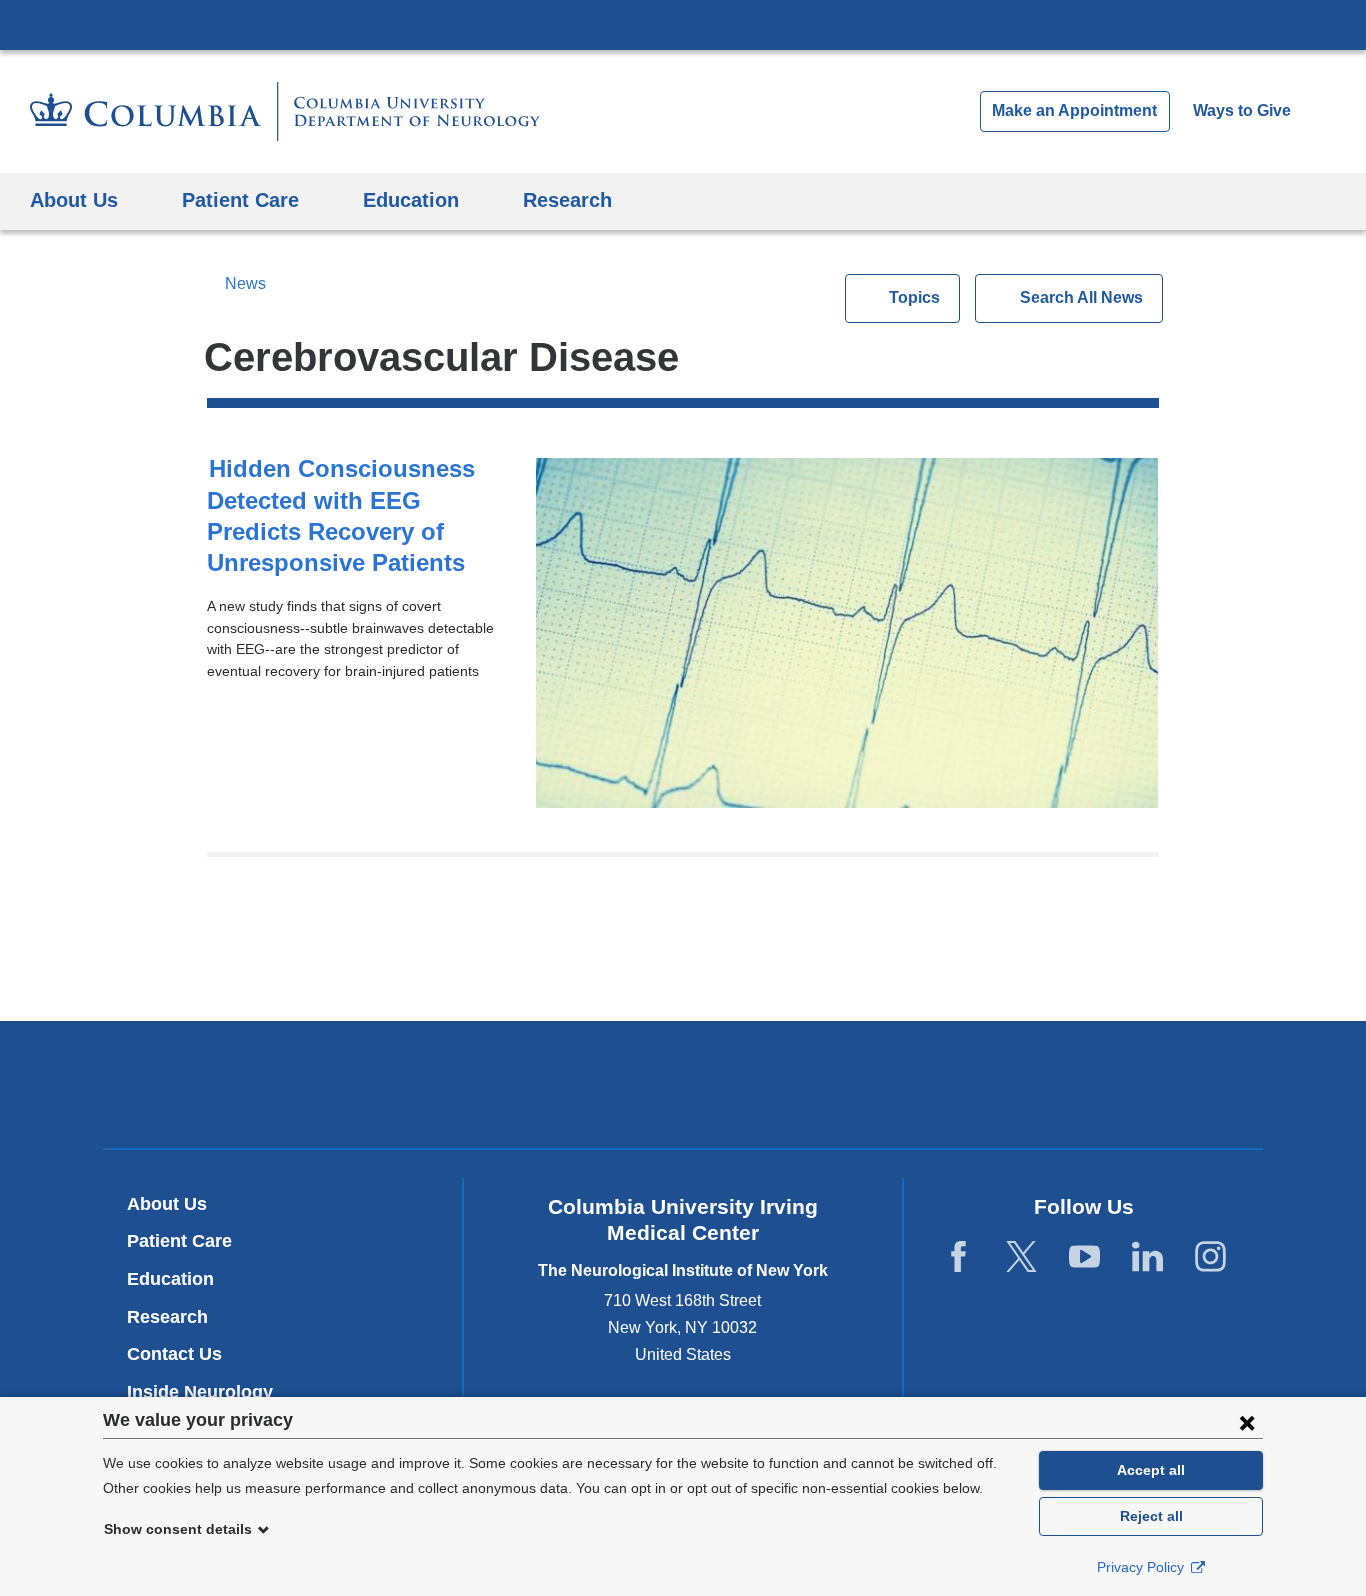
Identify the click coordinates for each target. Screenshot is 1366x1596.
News (245, 283)
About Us (167, 1204)
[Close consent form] (1247, 1422)
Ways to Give (1242, 110)
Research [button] (567, 199)
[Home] (285, 111)
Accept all (1151, 1470)
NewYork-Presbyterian (683, 1089)
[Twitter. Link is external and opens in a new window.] (1021, 1257)
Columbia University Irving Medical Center (683, 24)
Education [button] (411, 199)
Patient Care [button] (240, 199)
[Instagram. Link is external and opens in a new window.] (1210, 1257)
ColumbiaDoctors (971, 1083)
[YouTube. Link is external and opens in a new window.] (1084, 1257)
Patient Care (179, 1241)
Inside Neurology (207, 1392)
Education (170, 1279)
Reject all (1151, 1516)
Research (167, 1317)
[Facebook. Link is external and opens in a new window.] (958, 1257)
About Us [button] (74, 199)
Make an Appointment (1074, 110)
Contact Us (174, 1354)
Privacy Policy (1142, 1567)
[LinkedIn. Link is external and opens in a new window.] (1147, 1257)
